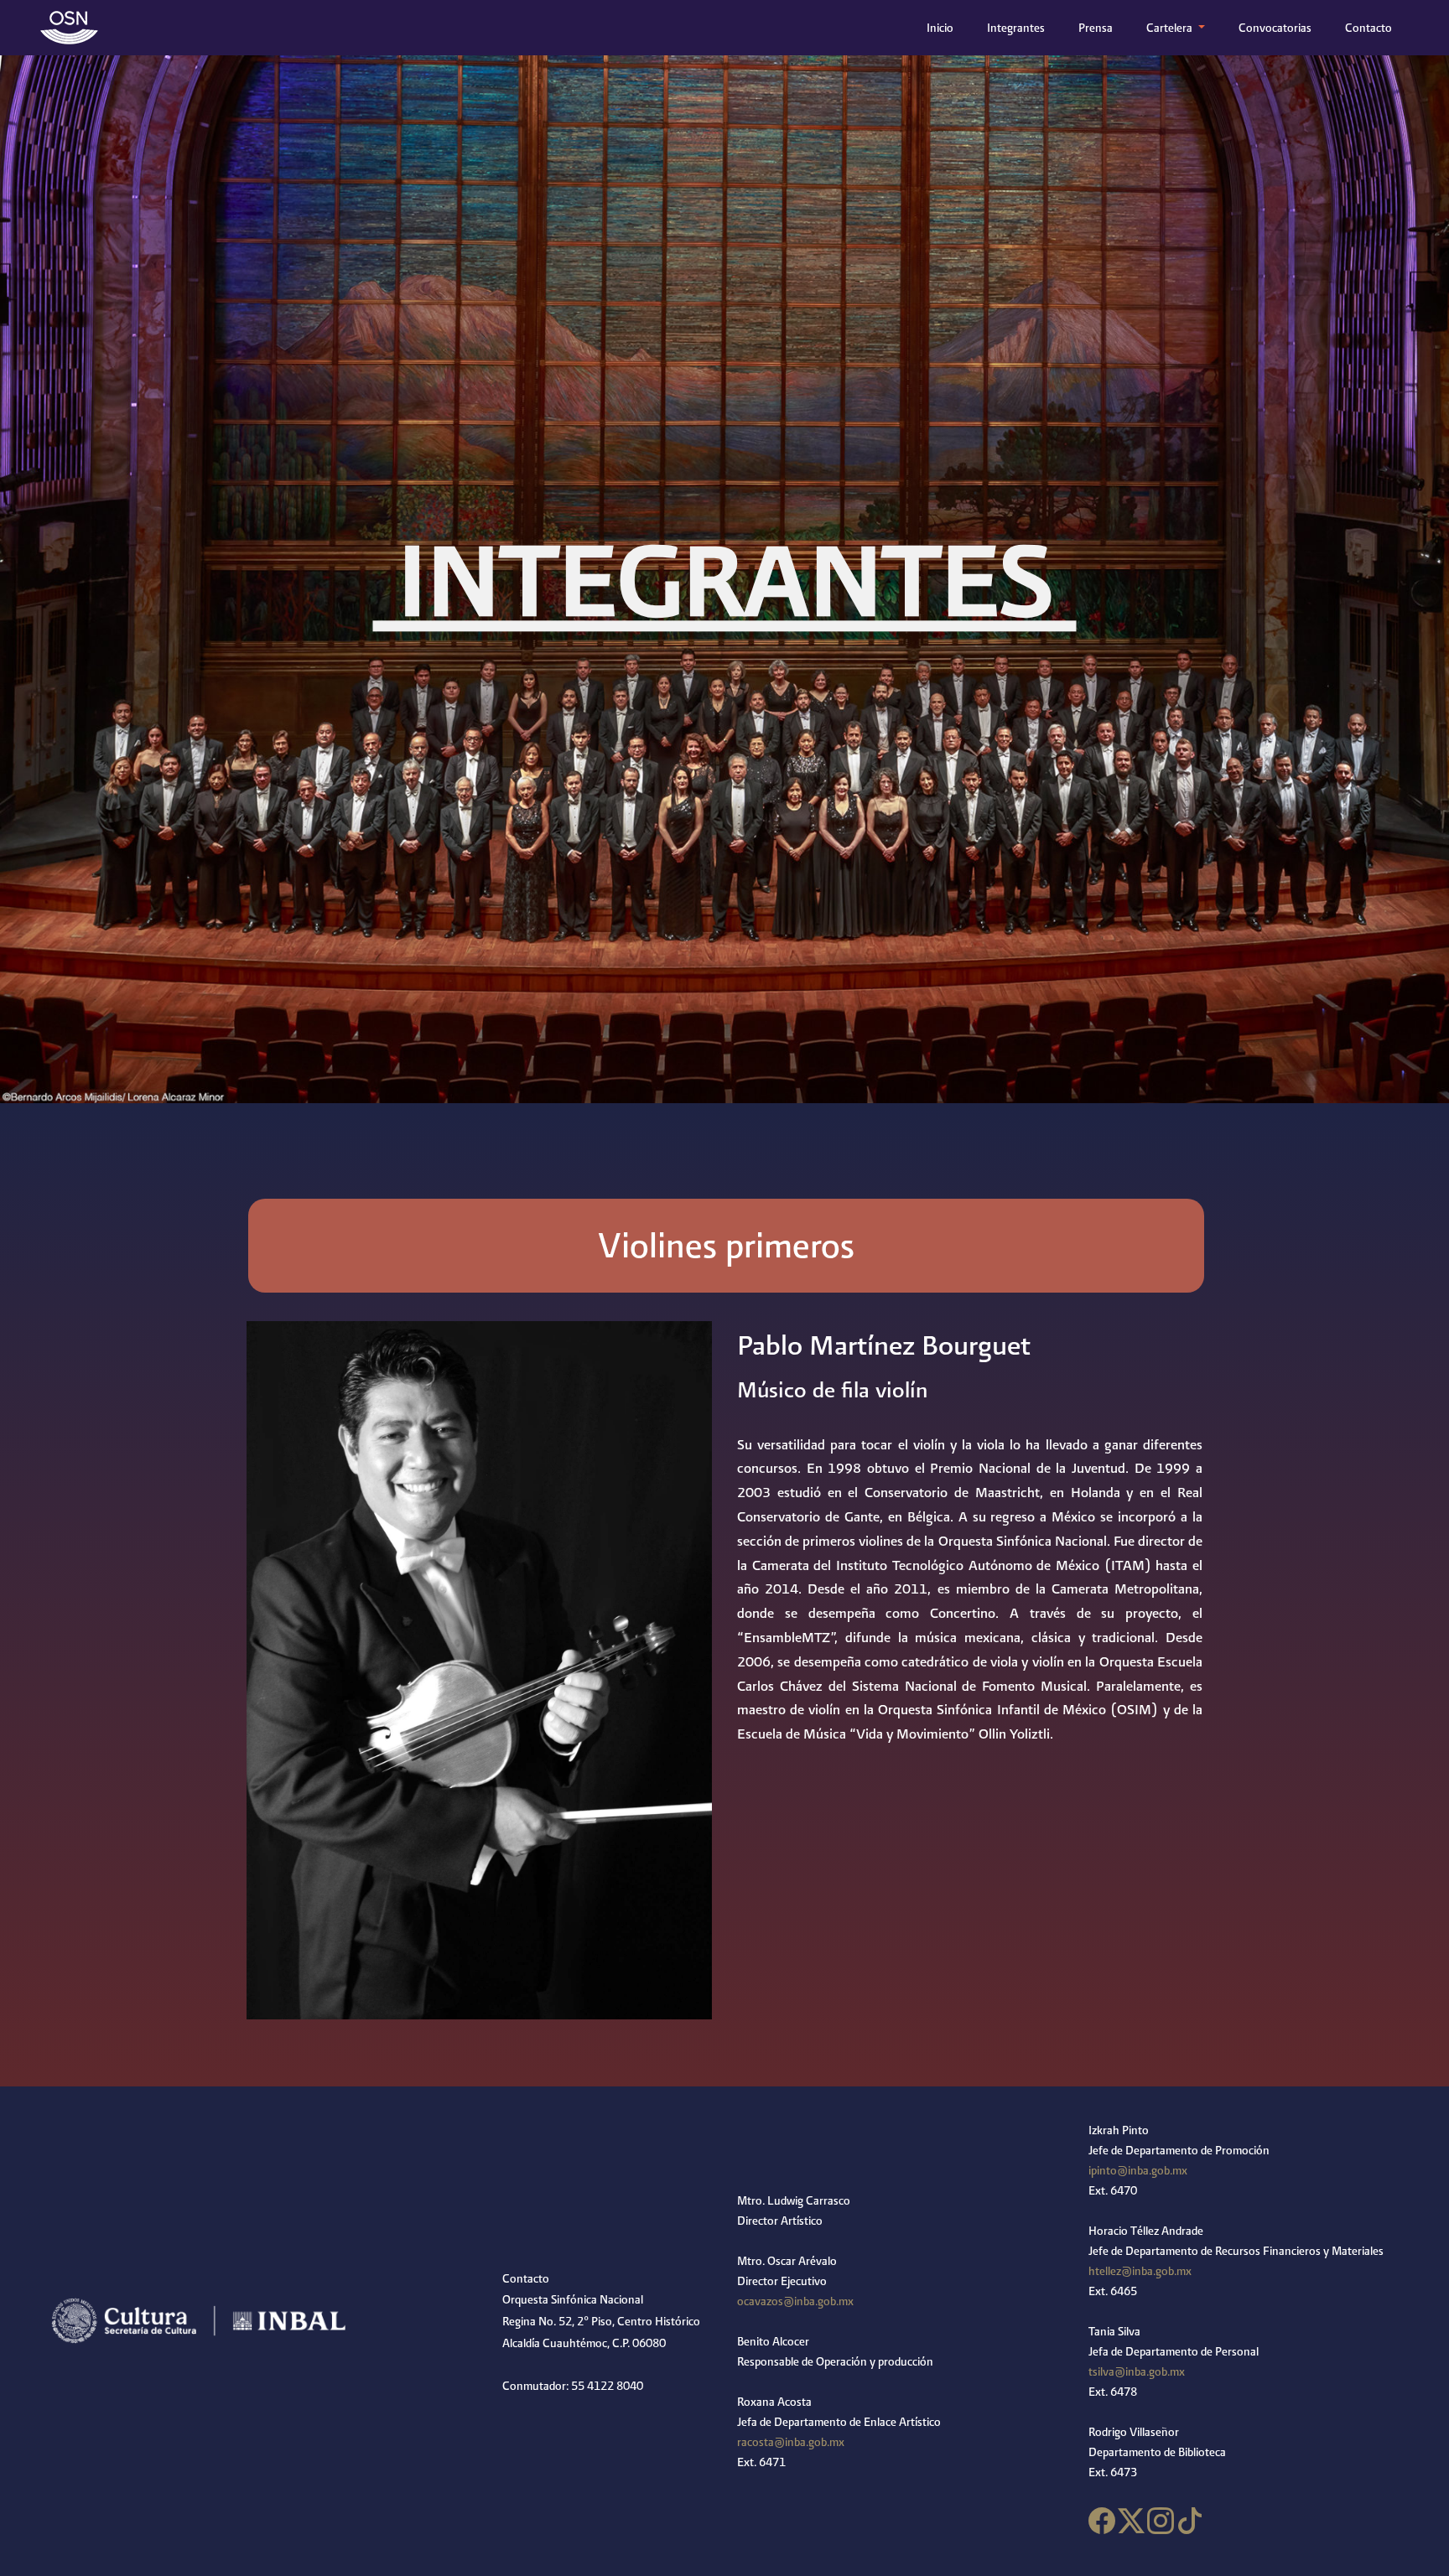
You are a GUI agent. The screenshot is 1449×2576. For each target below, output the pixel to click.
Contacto (1368, 28)
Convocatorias (1275, 28)
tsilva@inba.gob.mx (1137, 2371)
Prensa (1096, 28)
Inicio (943, 27)
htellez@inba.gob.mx (1140, 2271)
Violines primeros (726, 1245)
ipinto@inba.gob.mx (1138, 2170)
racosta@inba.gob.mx (791, 2442)
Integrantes (1016, 28)
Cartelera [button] (1171, 28)
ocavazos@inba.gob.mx (795, 2301)
